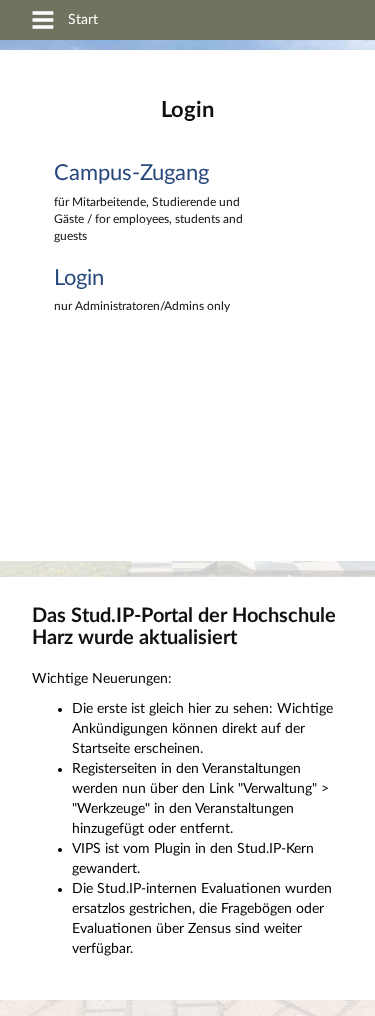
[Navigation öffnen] (43, 23)
